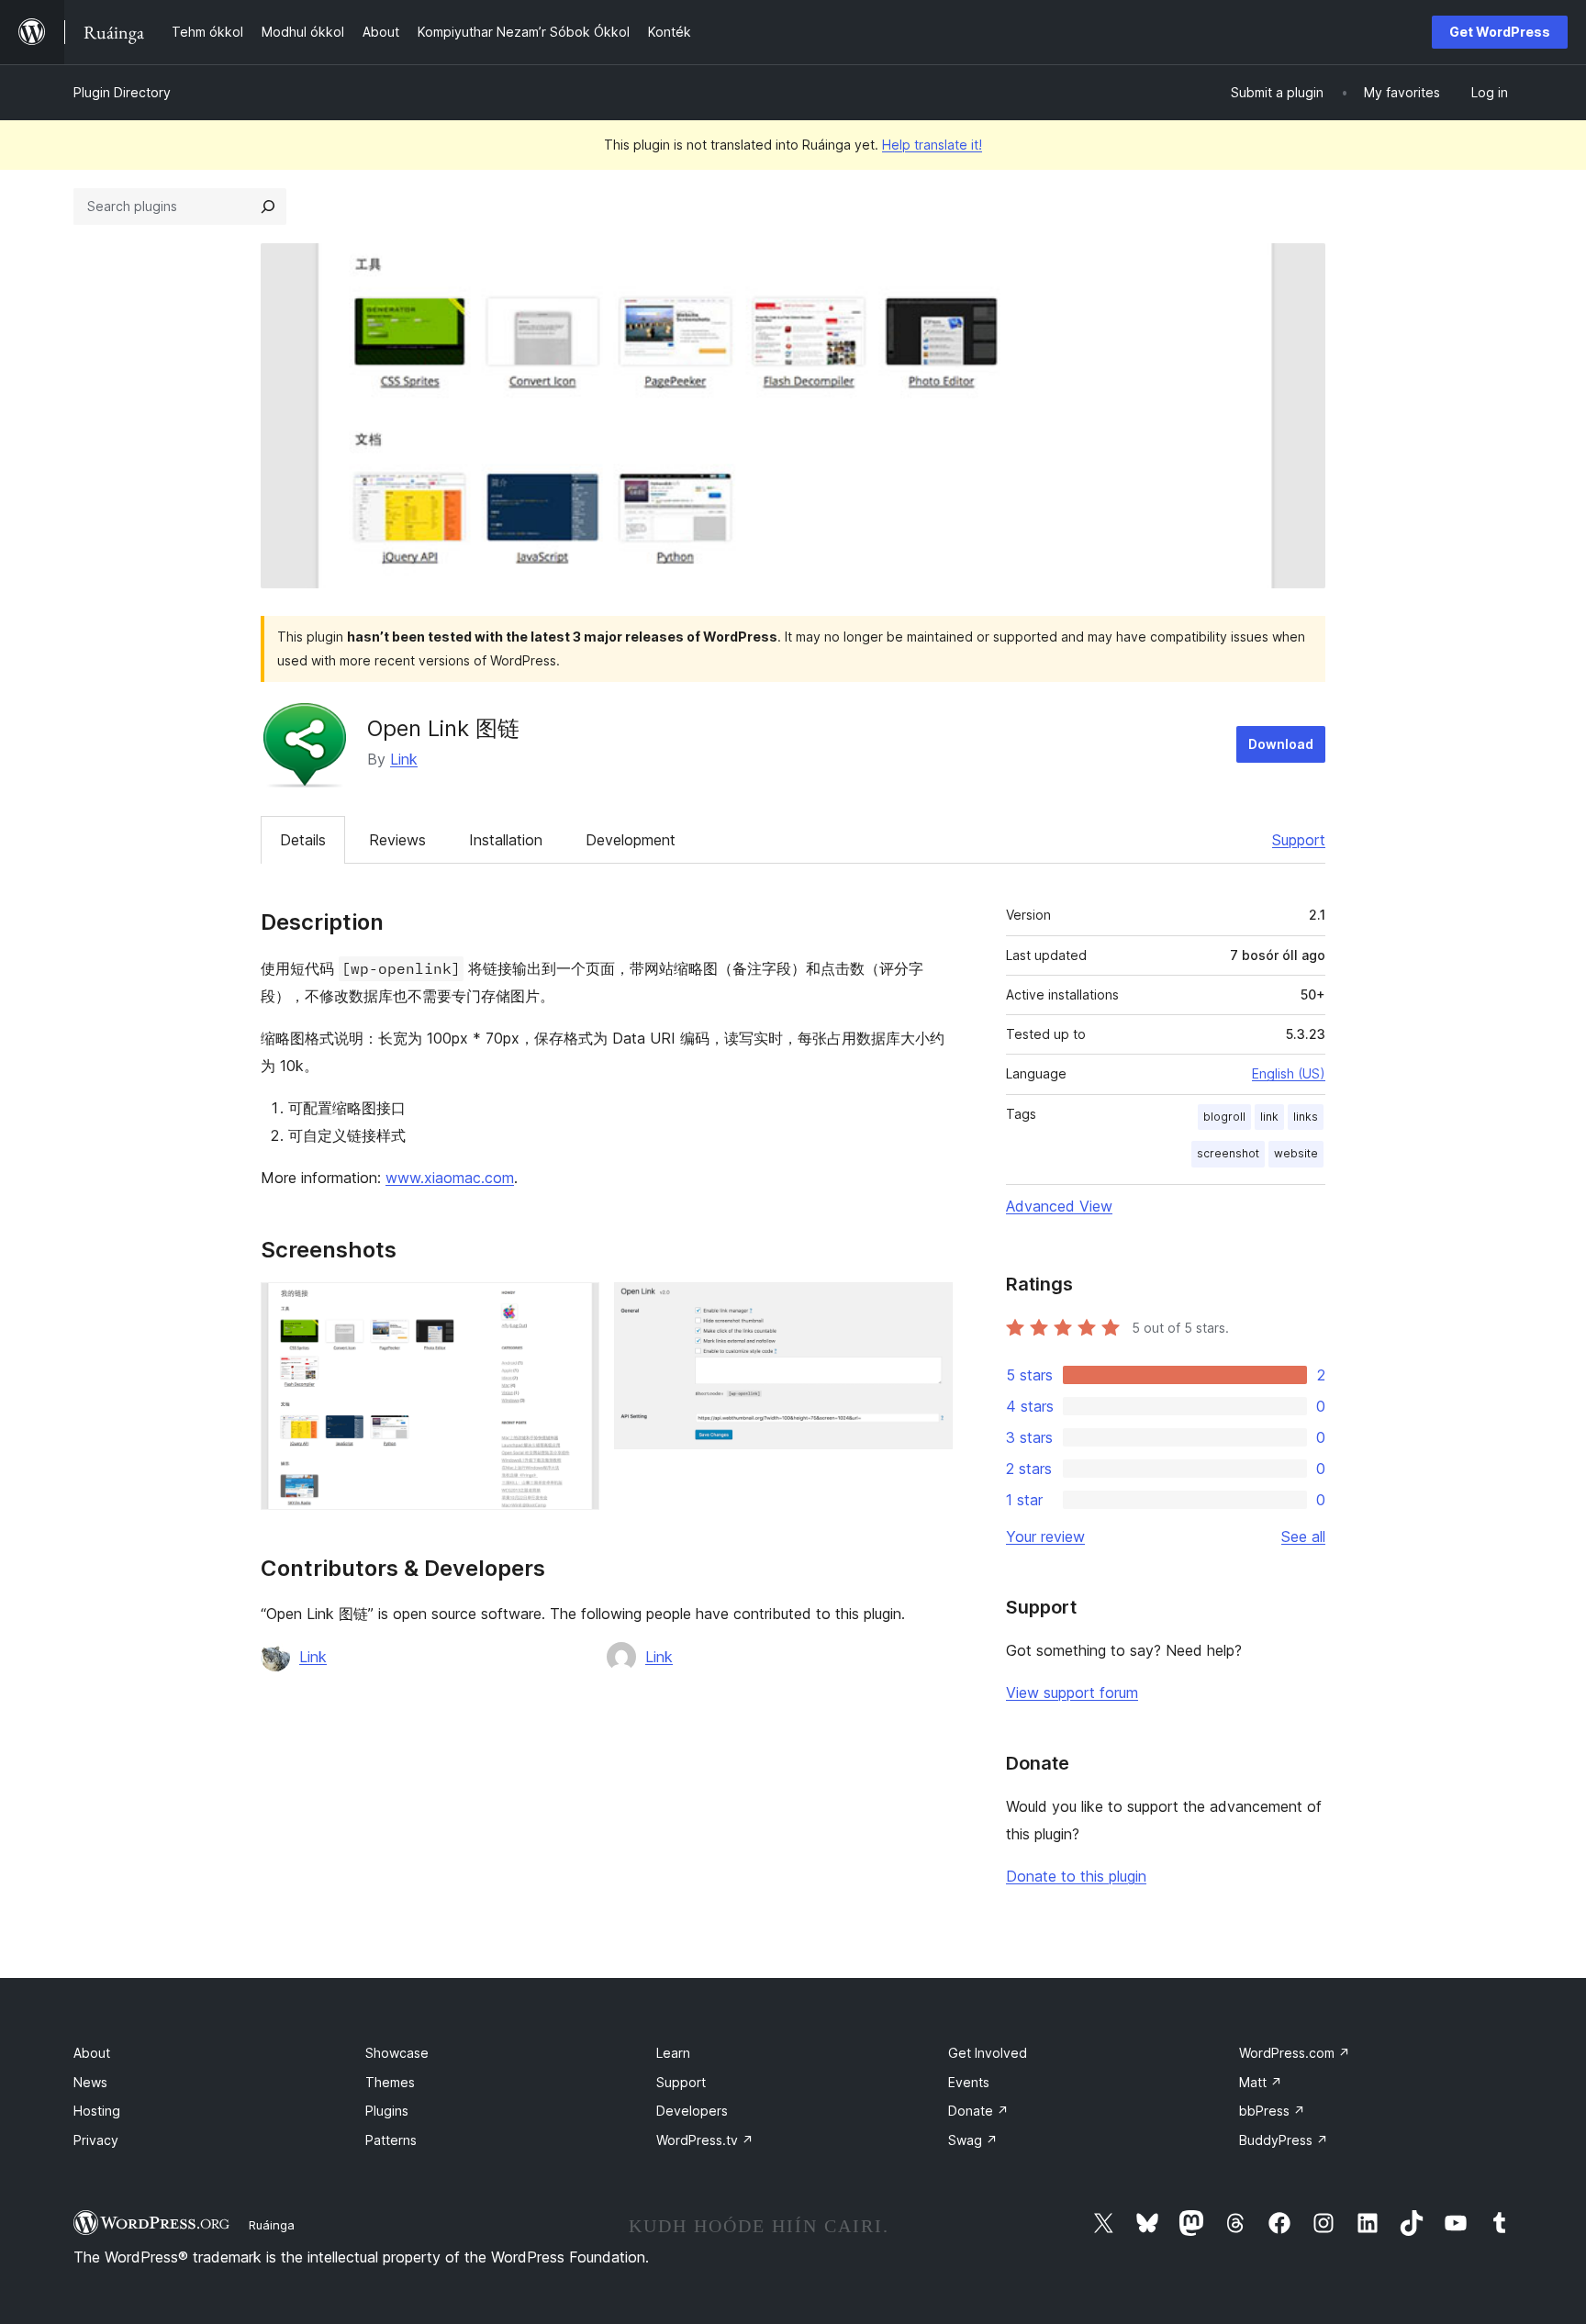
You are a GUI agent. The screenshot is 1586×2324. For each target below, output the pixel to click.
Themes (390, 2082)
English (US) (1289, 1073)
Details (303, 840)
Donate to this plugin (1076, 1876)
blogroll (1224, 1117)
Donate (978, 2111)
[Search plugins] (268, 207)
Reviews (397, 840)
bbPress (1272, 2111)
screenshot (1228, 1153)
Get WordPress (1500, 32)
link (1269, 1117)
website (1296, 1153)
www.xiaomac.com (450, 1178)
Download (1281, 744)
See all (1303, 1536)
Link (404, 759)
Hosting (97, 2111)
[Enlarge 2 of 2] (928, 1307)
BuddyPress (1284, 2140)
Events (969, 2082)
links (1306, 1117)
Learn (673, 2053)
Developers (692, 2111)
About (92, 2053)
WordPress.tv (705, 2140)
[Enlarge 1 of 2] (575, 1307)
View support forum (1072, 1693)
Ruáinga (272, 2225)
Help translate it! (932, 145)
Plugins (387, 2111)
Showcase (397, 2053)
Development (631, 840)
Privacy (96, 2140)
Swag (973, 2140)
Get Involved (988, 2053)
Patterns (391, 2140)
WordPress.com (1295, 2053)
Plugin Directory (122, 92)
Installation (506, 840)
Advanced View (1059, 1206)
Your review (1045, 1536)
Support (1299, 840)
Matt (1261, 2082)
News (90, 2082)
